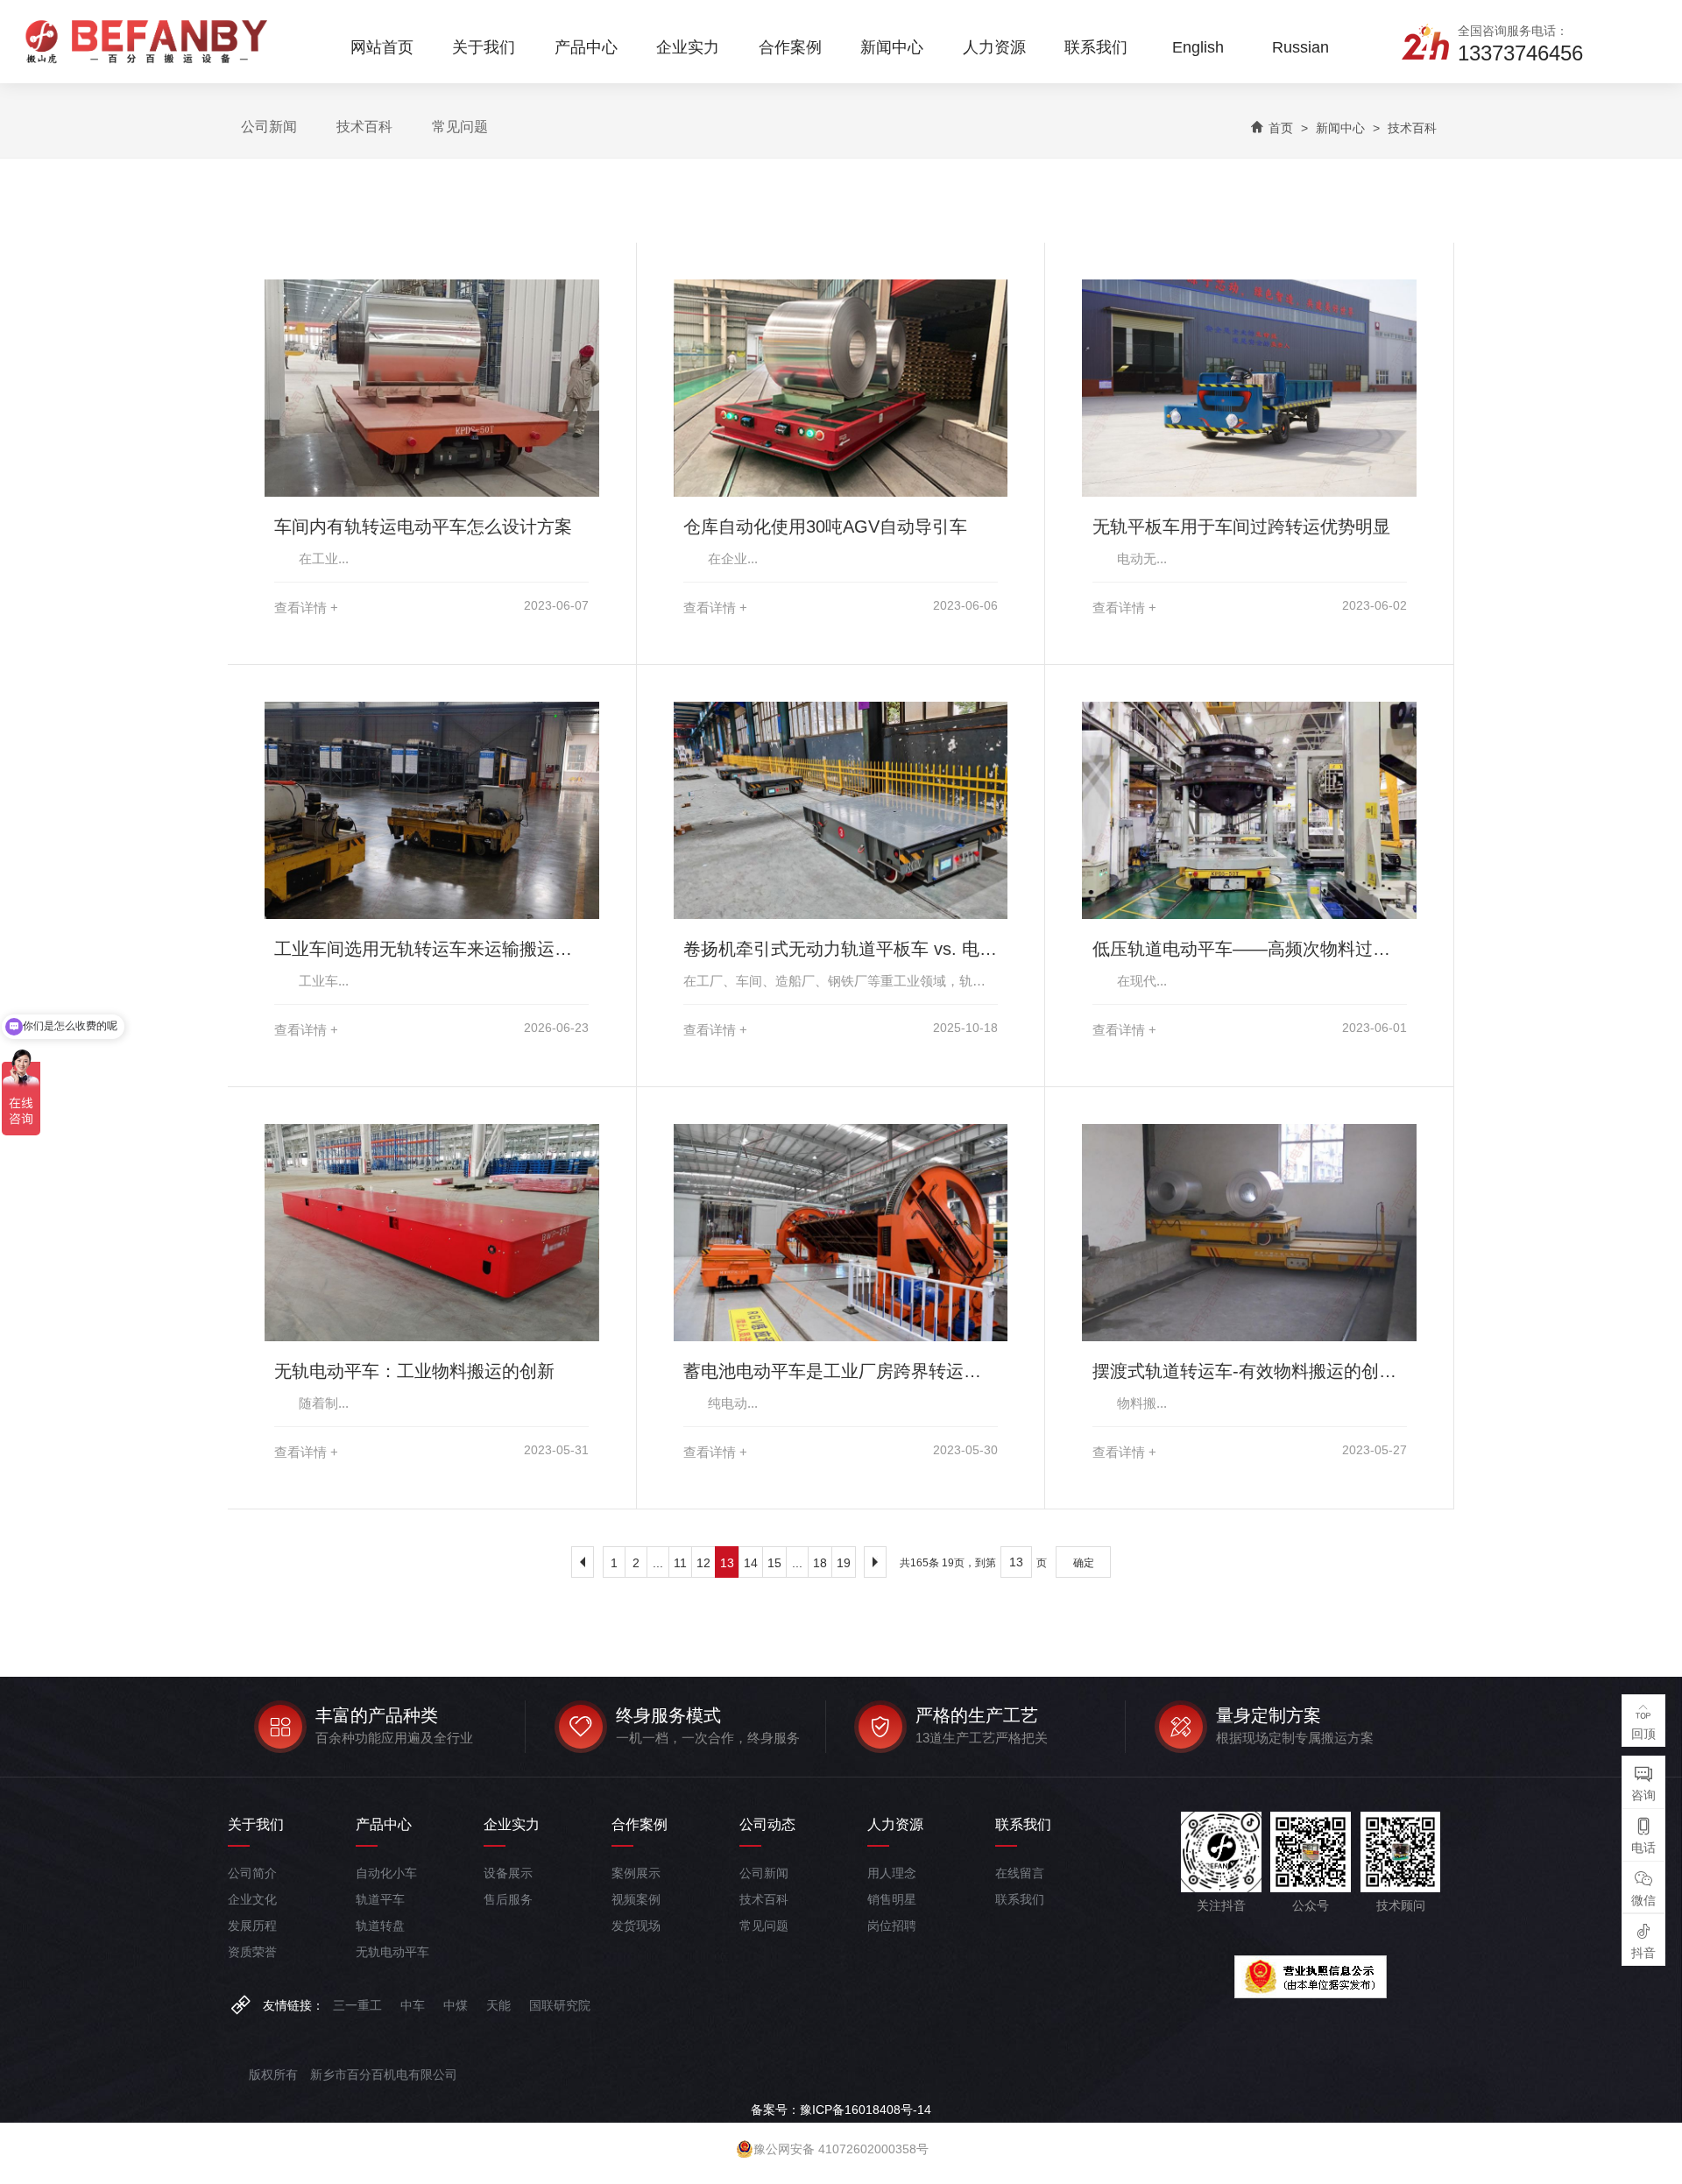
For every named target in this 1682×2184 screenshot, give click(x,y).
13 (727, 1563)
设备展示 (508, 1873)
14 (751, 1563)
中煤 (456, 2005)
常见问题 (460, 127)
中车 (413, 2005)
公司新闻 (269, 127)
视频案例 (636, 1899)
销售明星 (892, 1899)
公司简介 (252, 1873)
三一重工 (357, 2005)
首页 (1281, 128)
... (658, 1563)
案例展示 (636, 1873)
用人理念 (892, 1873)
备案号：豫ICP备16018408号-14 (841, 2110)
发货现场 (636, 1926)
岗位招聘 (892, 1926)
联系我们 (1020, 1899)
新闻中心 (1340, 128)
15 (774, 1563)
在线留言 (1020, 1873)
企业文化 (252, 1899)
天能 (498, 2005)
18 (820, 1563)
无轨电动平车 (392, 1952)
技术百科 (364, 127)
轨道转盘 (380, 1926)
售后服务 (508, 1899)
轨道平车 (380, 1899)
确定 (1084, 1563)
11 (680, 1563)
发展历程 (252, 1926)
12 (703, 1563)
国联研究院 (560, 2005)
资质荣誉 (252, 1952)
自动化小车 (386, 1873)
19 (844, 1563)
